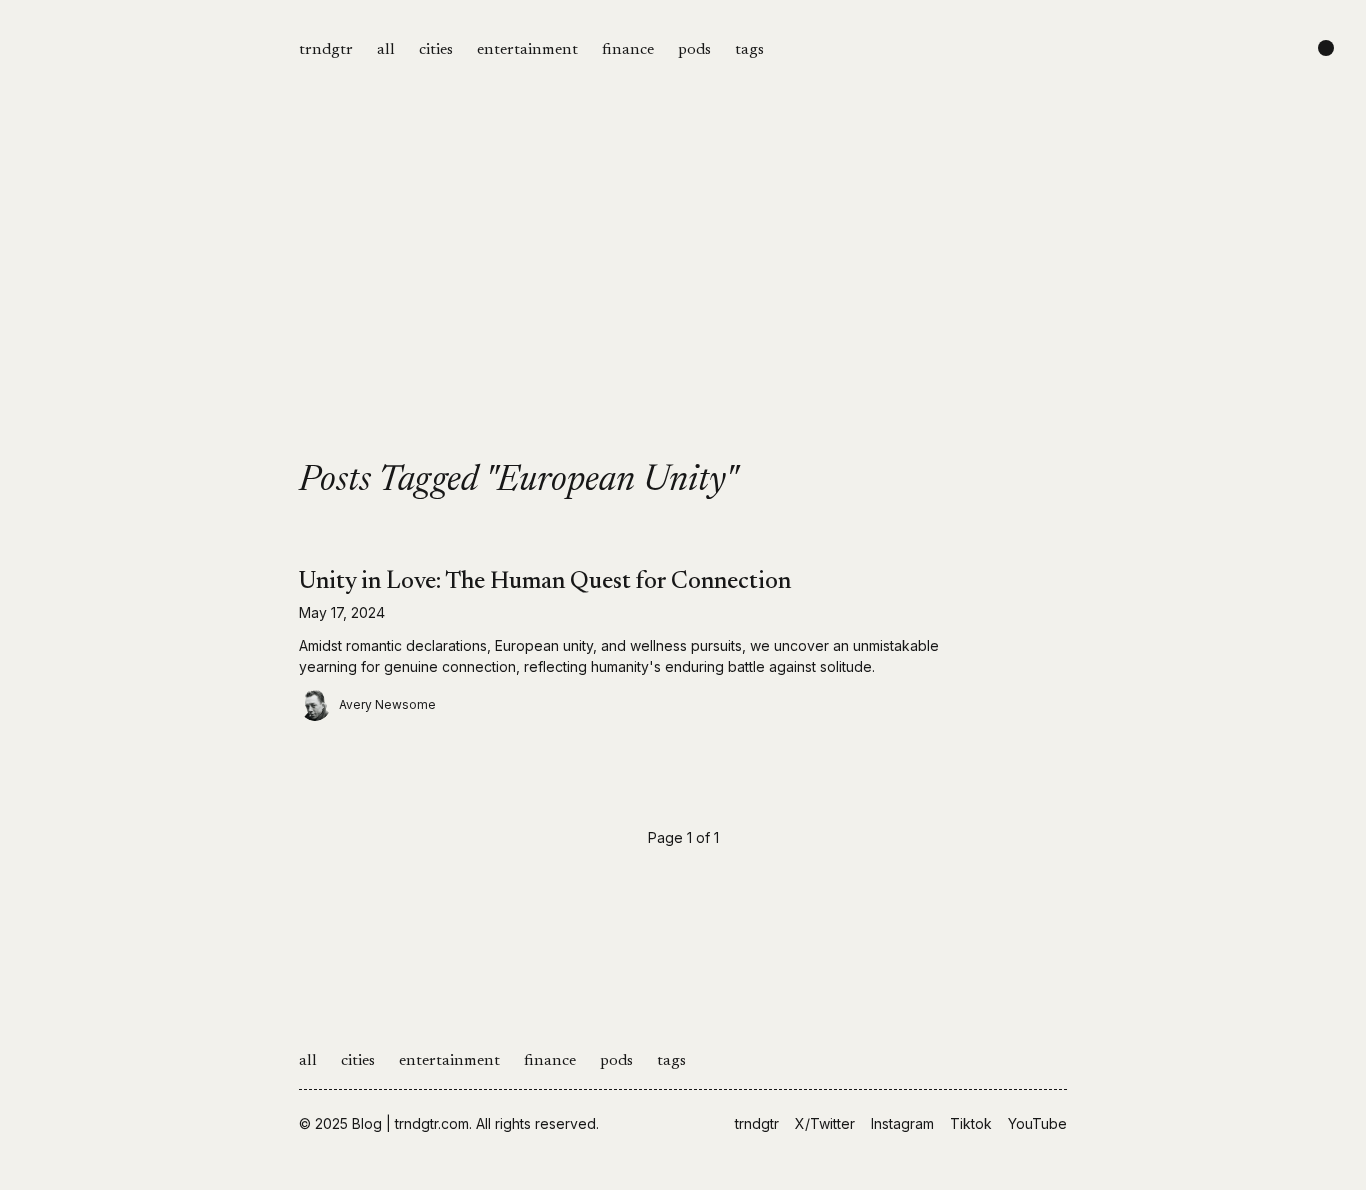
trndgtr (326, 50)
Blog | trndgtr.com (410, 1123)
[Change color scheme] (1326, 48)
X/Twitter (825, 1123)
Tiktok (971, 1123)
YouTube (1037, 1123)
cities (436, 50)
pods (694, 50)
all (386, 50)
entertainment (527, 50)
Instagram (902, 1123)
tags (749, 50)
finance (628, 50)
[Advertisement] (683, 312)
